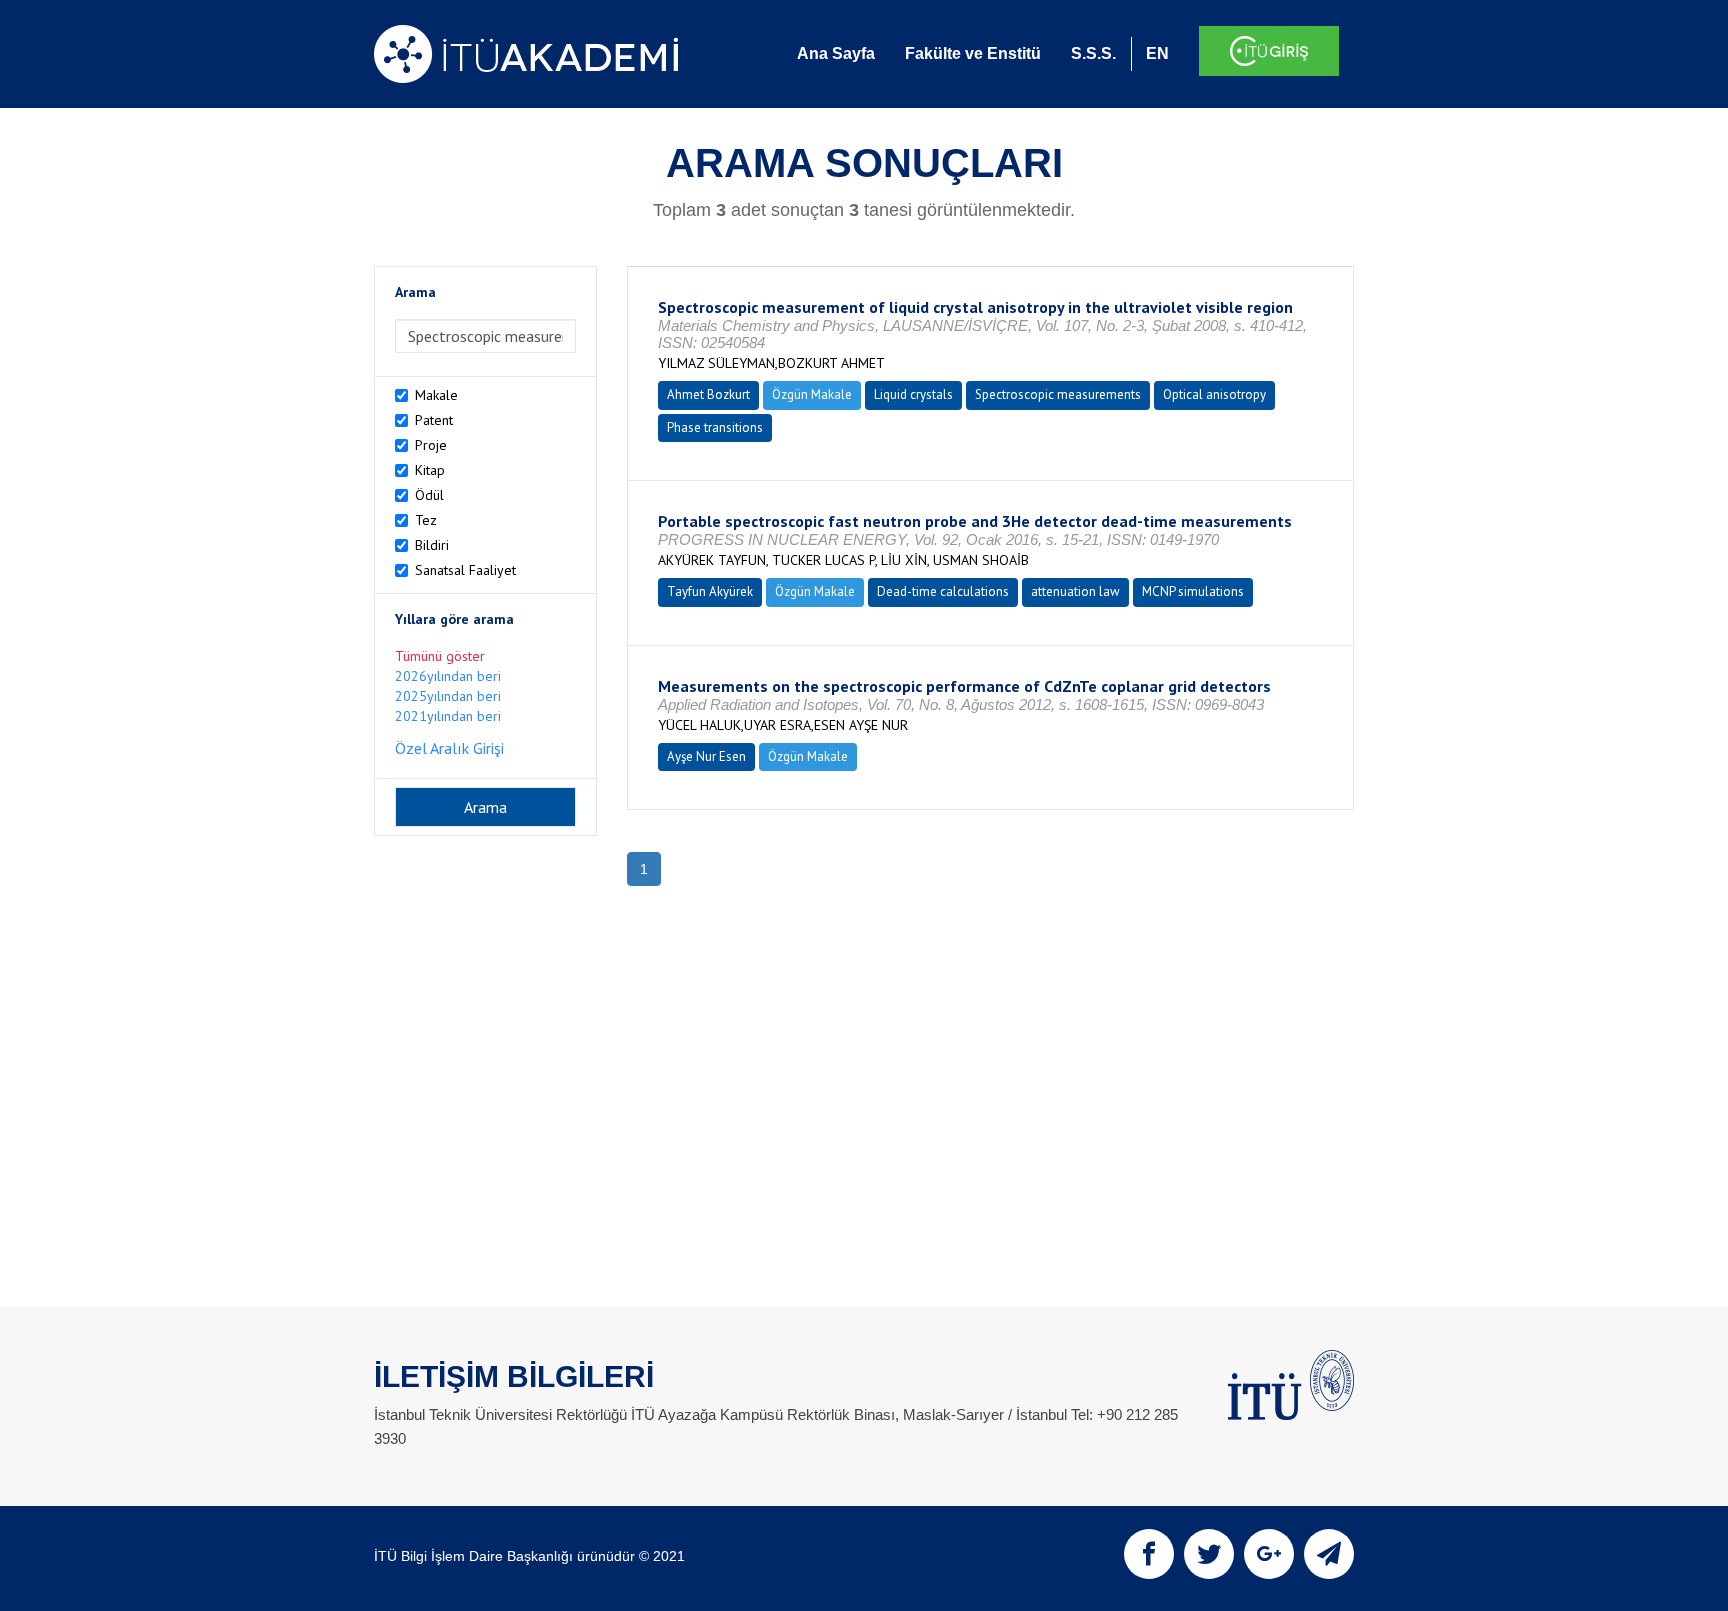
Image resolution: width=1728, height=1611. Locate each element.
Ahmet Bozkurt (708, 394)
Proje (431, 445)
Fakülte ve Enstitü (973, 53)
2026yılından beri (448, 676)
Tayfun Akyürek (710, 591)
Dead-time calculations (943, 591)
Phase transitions (715, 427)
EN (1157, 53)
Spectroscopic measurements (1058, 394)
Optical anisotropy (1214, 394)
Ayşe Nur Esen (706, 756)
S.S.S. (1093, 53)
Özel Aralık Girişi (449, 748)
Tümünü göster (440, 656)
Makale (436, 395)
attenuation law (1075, 591)
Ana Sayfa (836, 53)
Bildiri (432, 545)
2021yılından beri (448, 716)
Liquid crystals (913, 394)
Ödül (429, 495)
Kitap (430, 470)
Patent (434, 420)
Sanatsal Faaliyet (465, 570)
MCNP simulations (1193, 591)
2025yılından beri (448, 696)
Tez (426, 520)
